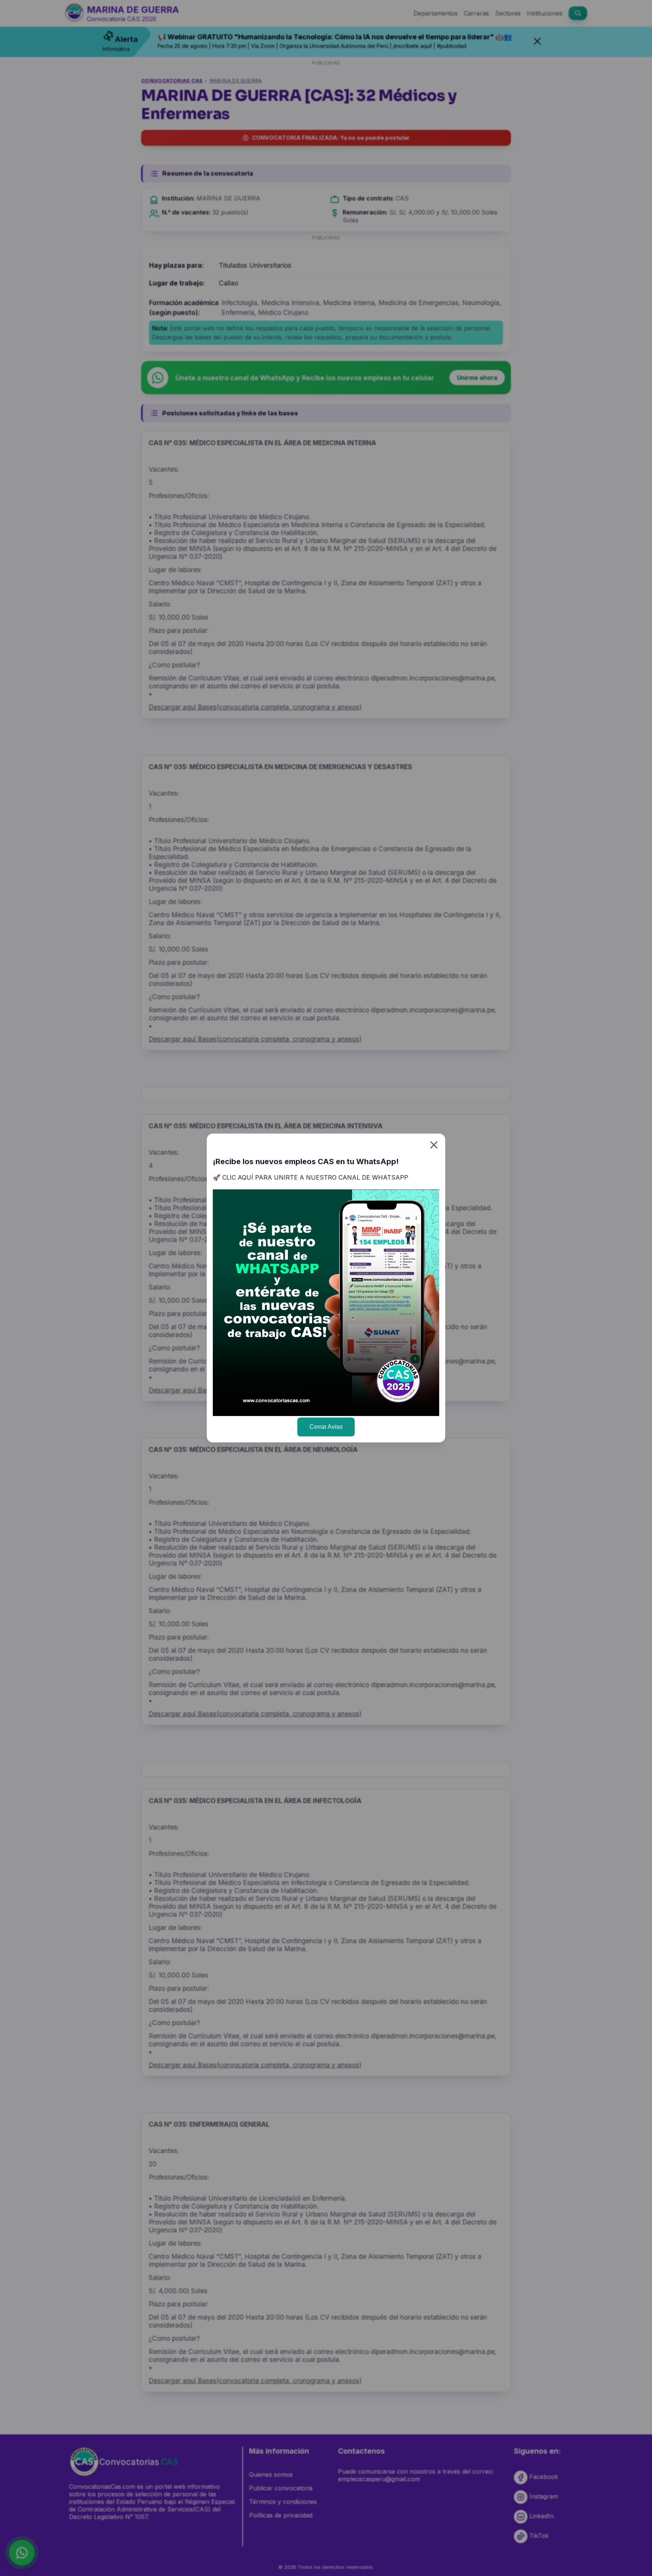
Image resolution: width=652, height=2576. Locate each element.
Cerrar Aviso (326, 1427)
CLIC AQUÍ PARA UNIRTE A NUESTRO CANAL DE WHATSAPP (315, 1177)
